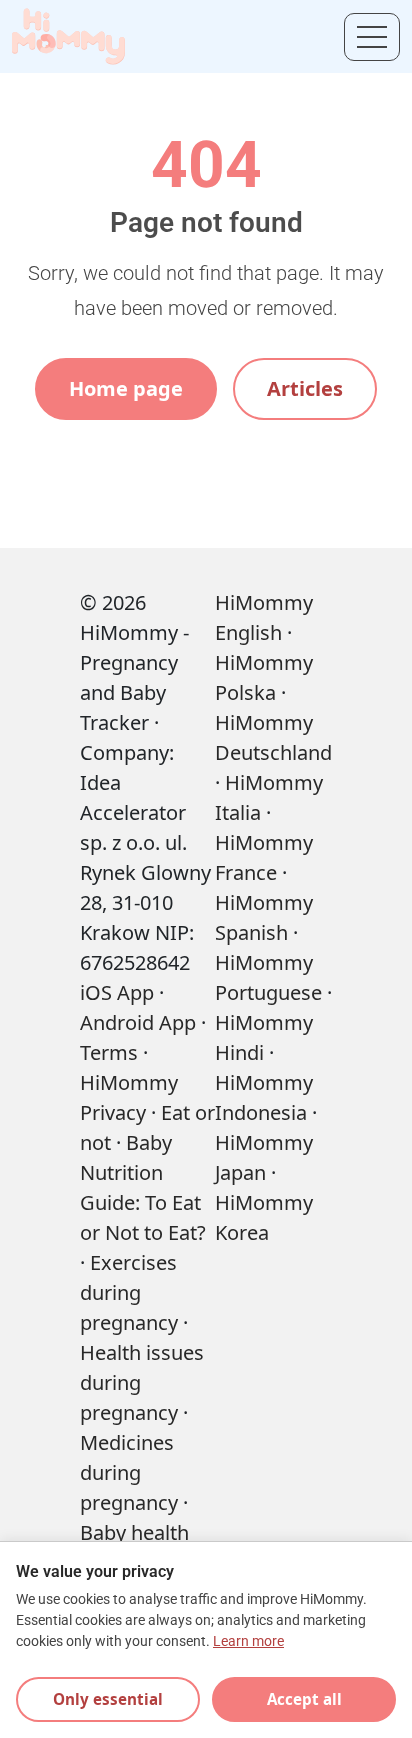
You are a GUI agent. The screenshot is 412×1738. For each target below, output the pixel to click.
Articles (305, 388)
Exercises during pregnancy (129, 1292)
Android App (138, 1022)
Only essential (108, 1699)
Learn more (248, 1641)
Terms (109, 1052)
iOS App (117, 992)
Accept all (304, 1699)
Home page (126, 388)
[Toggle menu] (372, 37)
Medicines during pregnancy (129, 1472)
